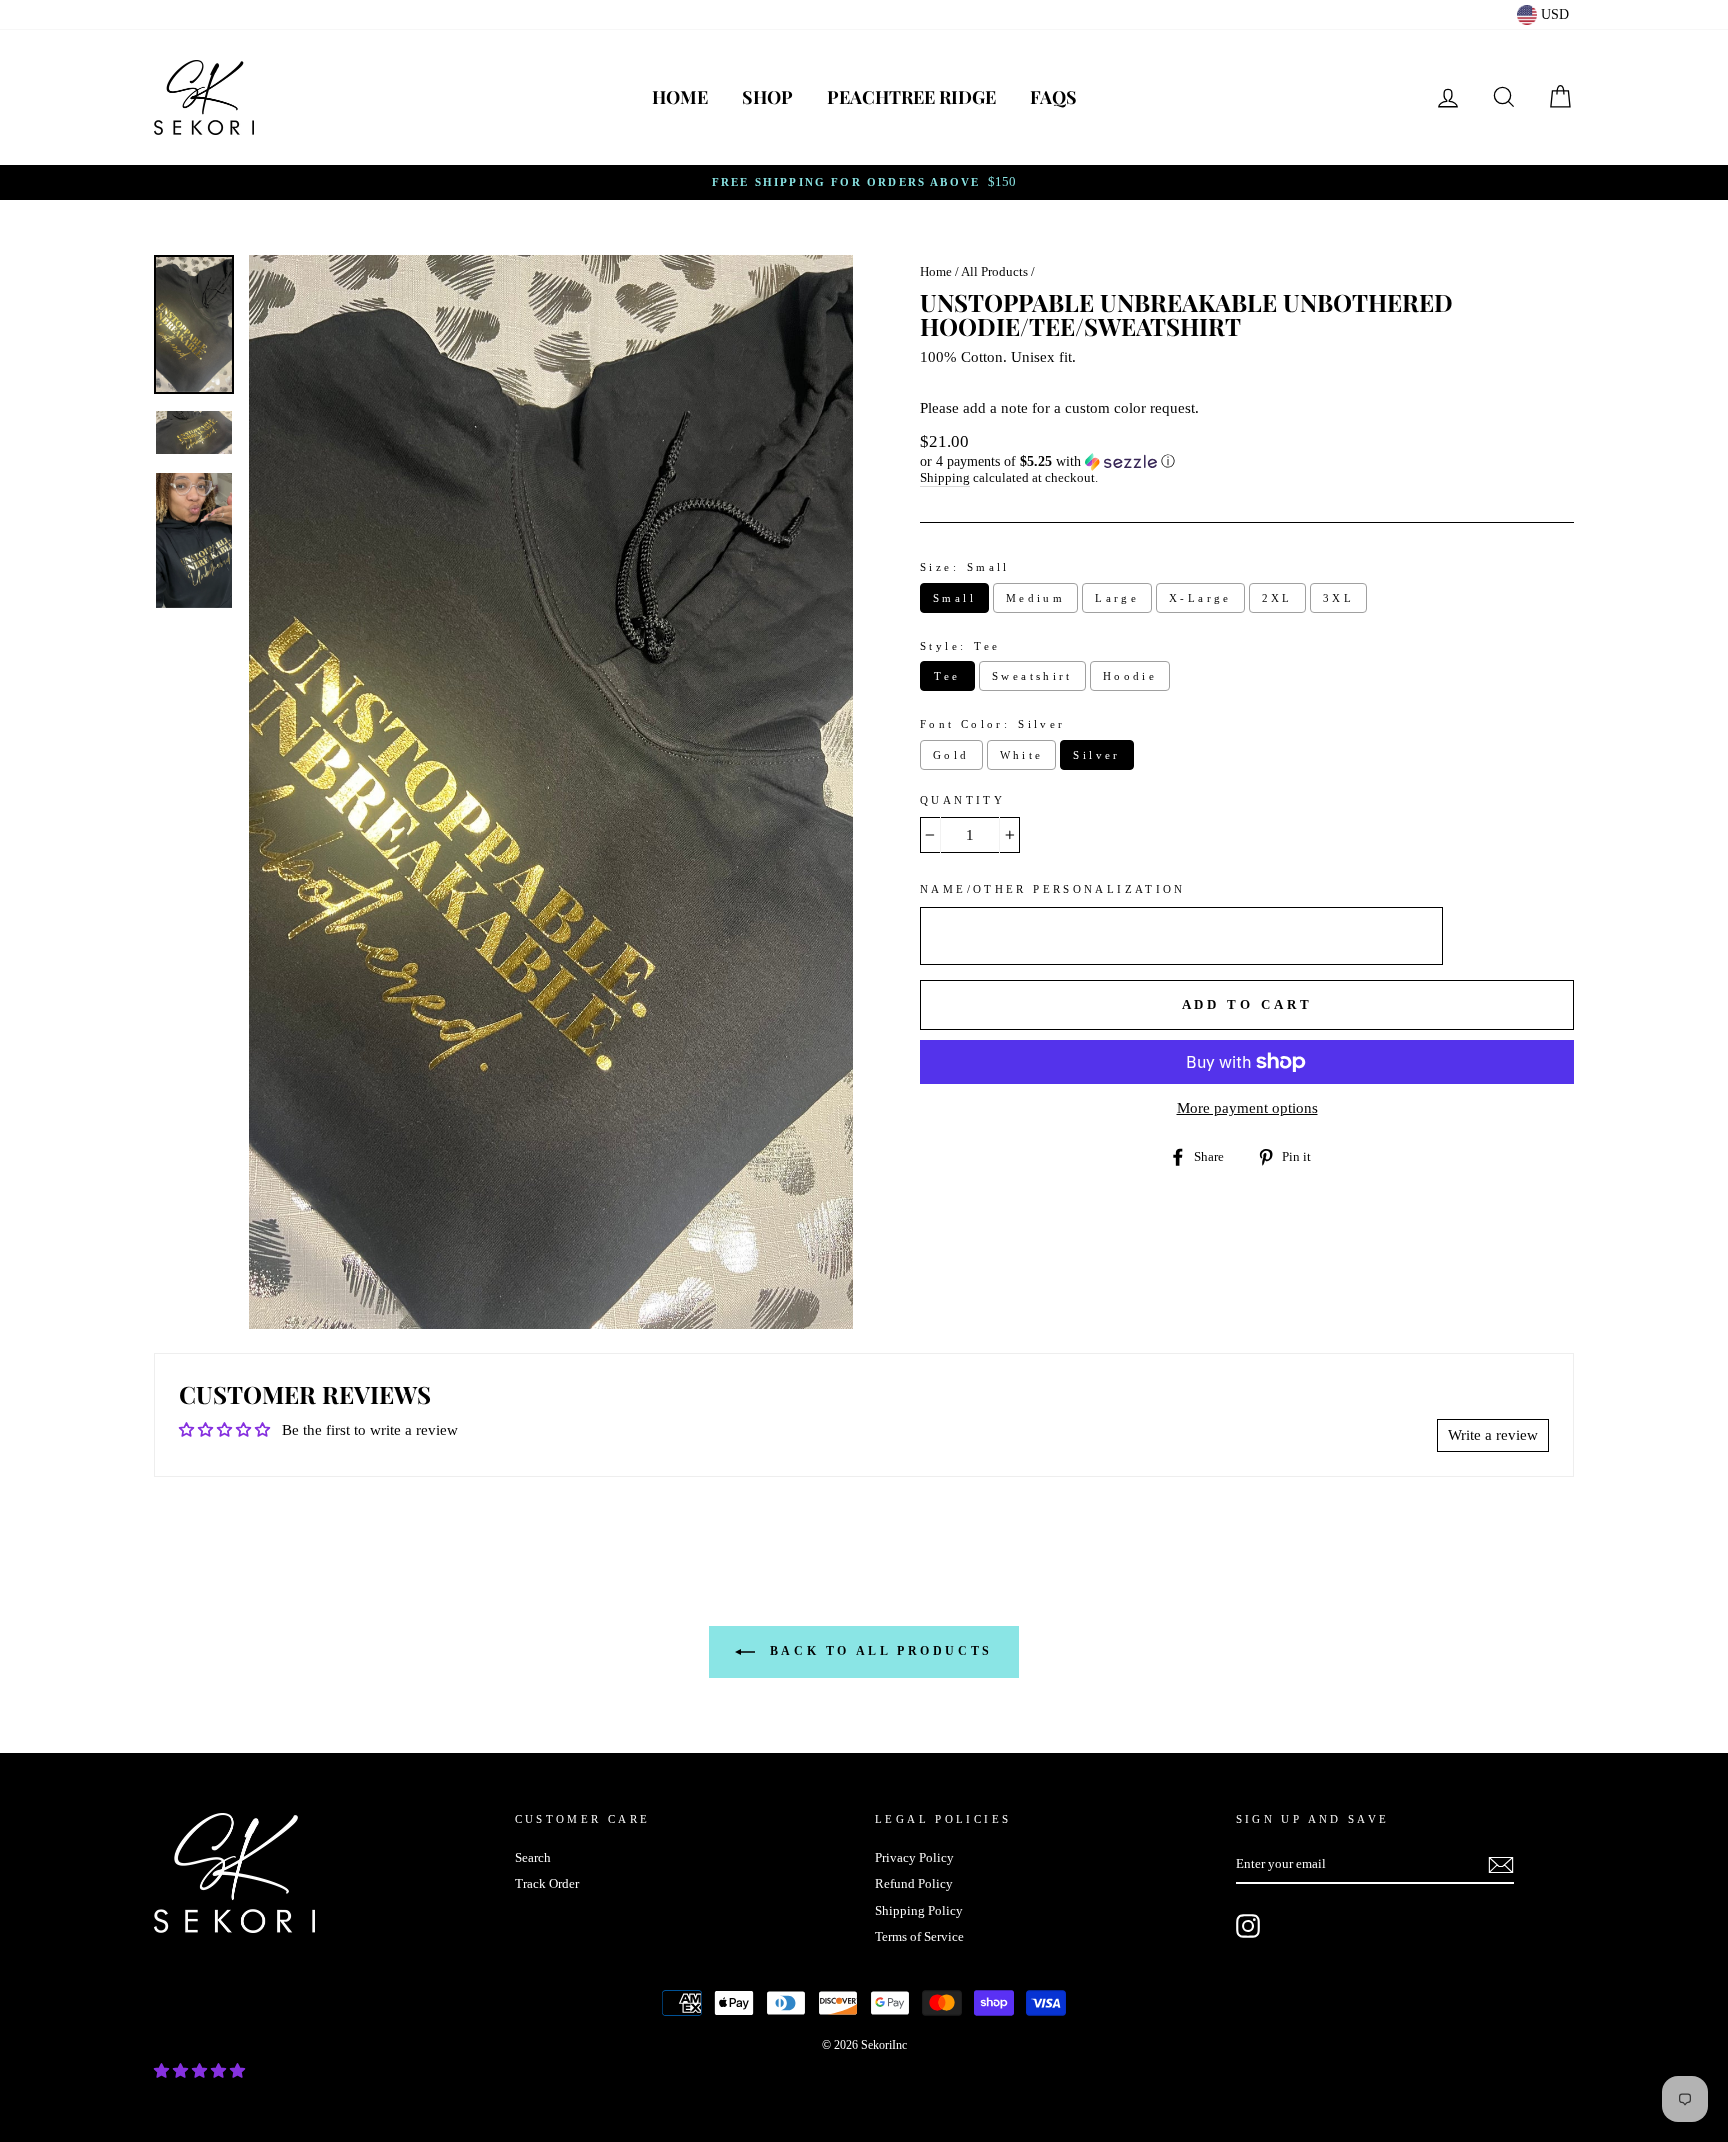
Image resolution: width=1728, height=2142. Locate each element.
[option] (864, 182)
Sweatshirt (1032, 676)
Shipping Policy (919, 1911)
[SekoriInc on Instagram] (1248, 1926)
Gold (951, 755)
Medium (1035, 598)
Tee (947, 676)
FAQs (1053, 97)
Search (533, 1858)
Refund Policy (914, 1884)
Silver (1096, 755)
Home (680, 97)
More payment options (1247, 1108)
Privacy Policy (914, 1858)
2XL (1277, 598)
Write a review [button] (1493, 1435)
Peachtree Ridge (911, 97)
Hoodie (1130, 676)
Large (1117, 598)
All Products (994, 272)
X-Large (1200, 598)
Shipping (945, 478)
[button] (1247, 462)
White (1022, 755)
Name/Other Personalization (1053, 889)
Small (954, 598)
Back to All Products (878, 1651)
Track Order (547, 1884)
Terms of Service (919, 1937)
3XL (1338, 598)
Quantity (962, 800)
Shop (767, 97)
